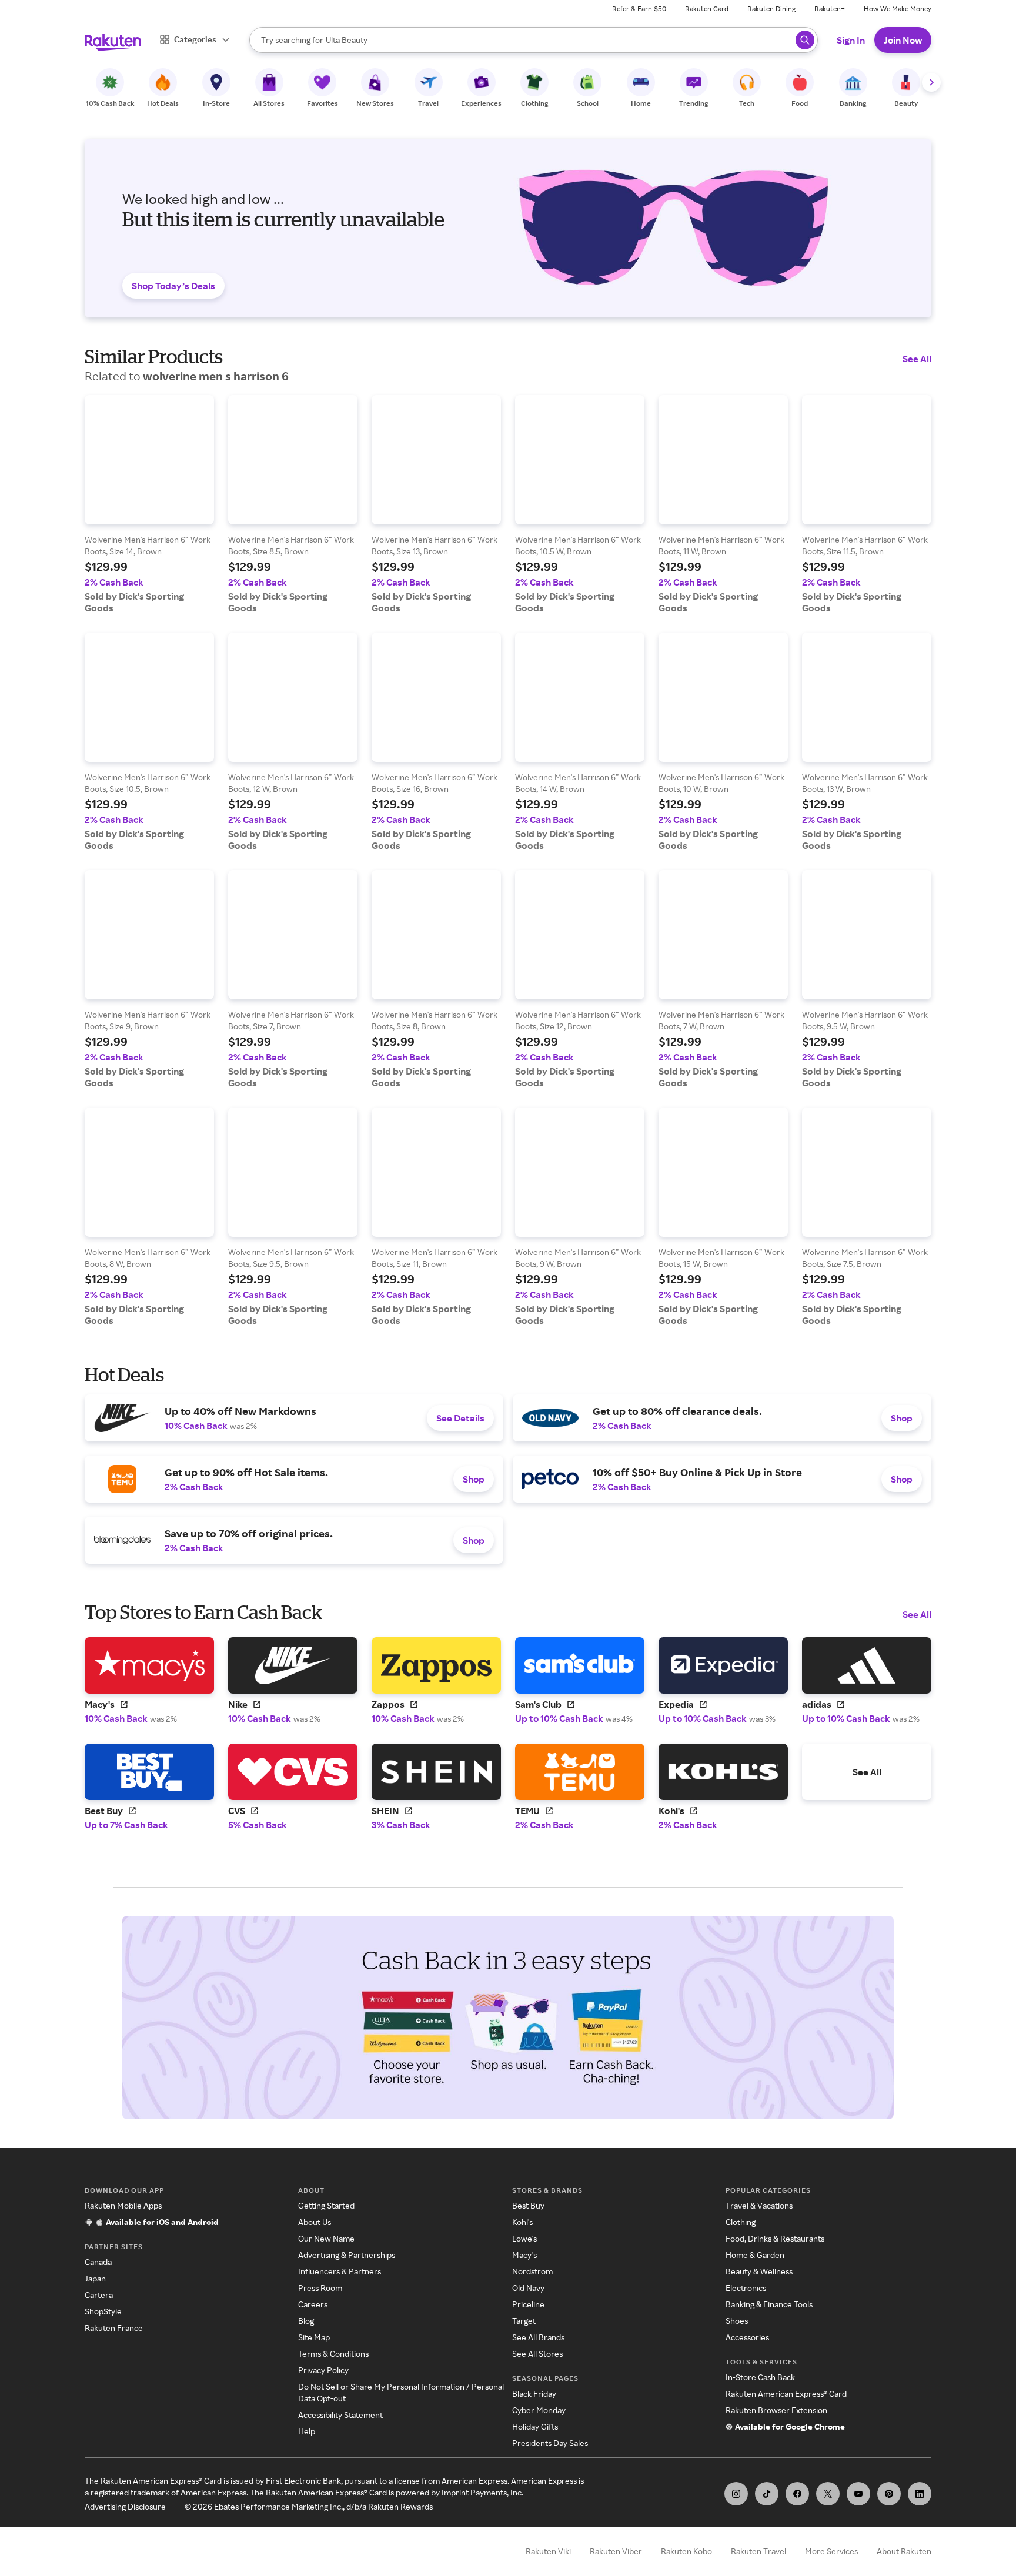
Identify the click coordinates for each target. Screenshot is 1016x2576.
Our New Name (326, 2238)
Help (307, 2431)
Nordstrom (532, 2271)
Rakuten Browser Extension (776, 2410)
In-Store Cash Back (760, 2377)
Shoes (737, 2321)
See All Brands (538, 2337)
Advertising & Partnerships (347, 2255)
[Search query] (805, 40)
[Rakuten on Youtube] (858, 2494)
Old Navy (528, 2288)
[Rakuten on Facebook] (797, 2494)
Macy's (524, 2255)
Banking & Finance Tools (769, 2304)
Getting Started (326, 2205)
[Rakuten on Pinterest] (889, 2494)
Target (524, 2321)
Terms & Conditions (333, 2353)
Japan (95, 2278)
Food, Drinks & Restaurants (775, 2238)
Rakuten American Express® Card (786, 2393)
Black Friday (534, 2393)
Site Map (314, 2337)
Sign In (851, 40)
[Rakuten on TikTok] (767, 2494)
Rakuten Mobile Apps (123, 2205)
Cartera (99, 2295)
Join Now (903, 40)
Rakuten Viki (548, 2551)
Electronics (746, 2288)
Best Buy (528, 2205)
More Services (831, 2551)
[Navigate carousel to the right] (931, 82)
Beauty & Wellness (759, 2271)
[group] (149, 504)
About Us (315, 2222)
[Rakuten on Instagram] (736, 2494)
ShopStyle (103, 2311)
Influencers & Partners (340, 2271)
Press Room (320, 2288)
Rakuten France (114, 2328)
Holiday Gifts (535, 2426)
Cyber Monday (539, 2410)
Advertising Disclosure (125, 2506)
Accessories (747, 2337)
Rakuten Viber (616, 2551)
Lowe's (524, 2238)
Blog (306, 2321)
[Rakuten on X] (828, 2494)
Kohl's (522, 2222)
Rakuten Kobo (686, 2551)
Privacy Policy (323, 2370)
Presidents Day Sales (550, 2443)
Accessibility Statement (340, 2415)
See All (917, 359)
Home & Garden (755, 2255)
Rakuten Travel (758, 2551)
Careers (313, 2304)
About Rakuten (904, 2551)
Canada (98, 2262)
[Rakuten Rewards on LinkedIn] (920, 2494)
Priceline (528, 2304)
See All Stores (537, 2353)
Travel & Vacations (759, 2205)
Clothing (741, 2222)
